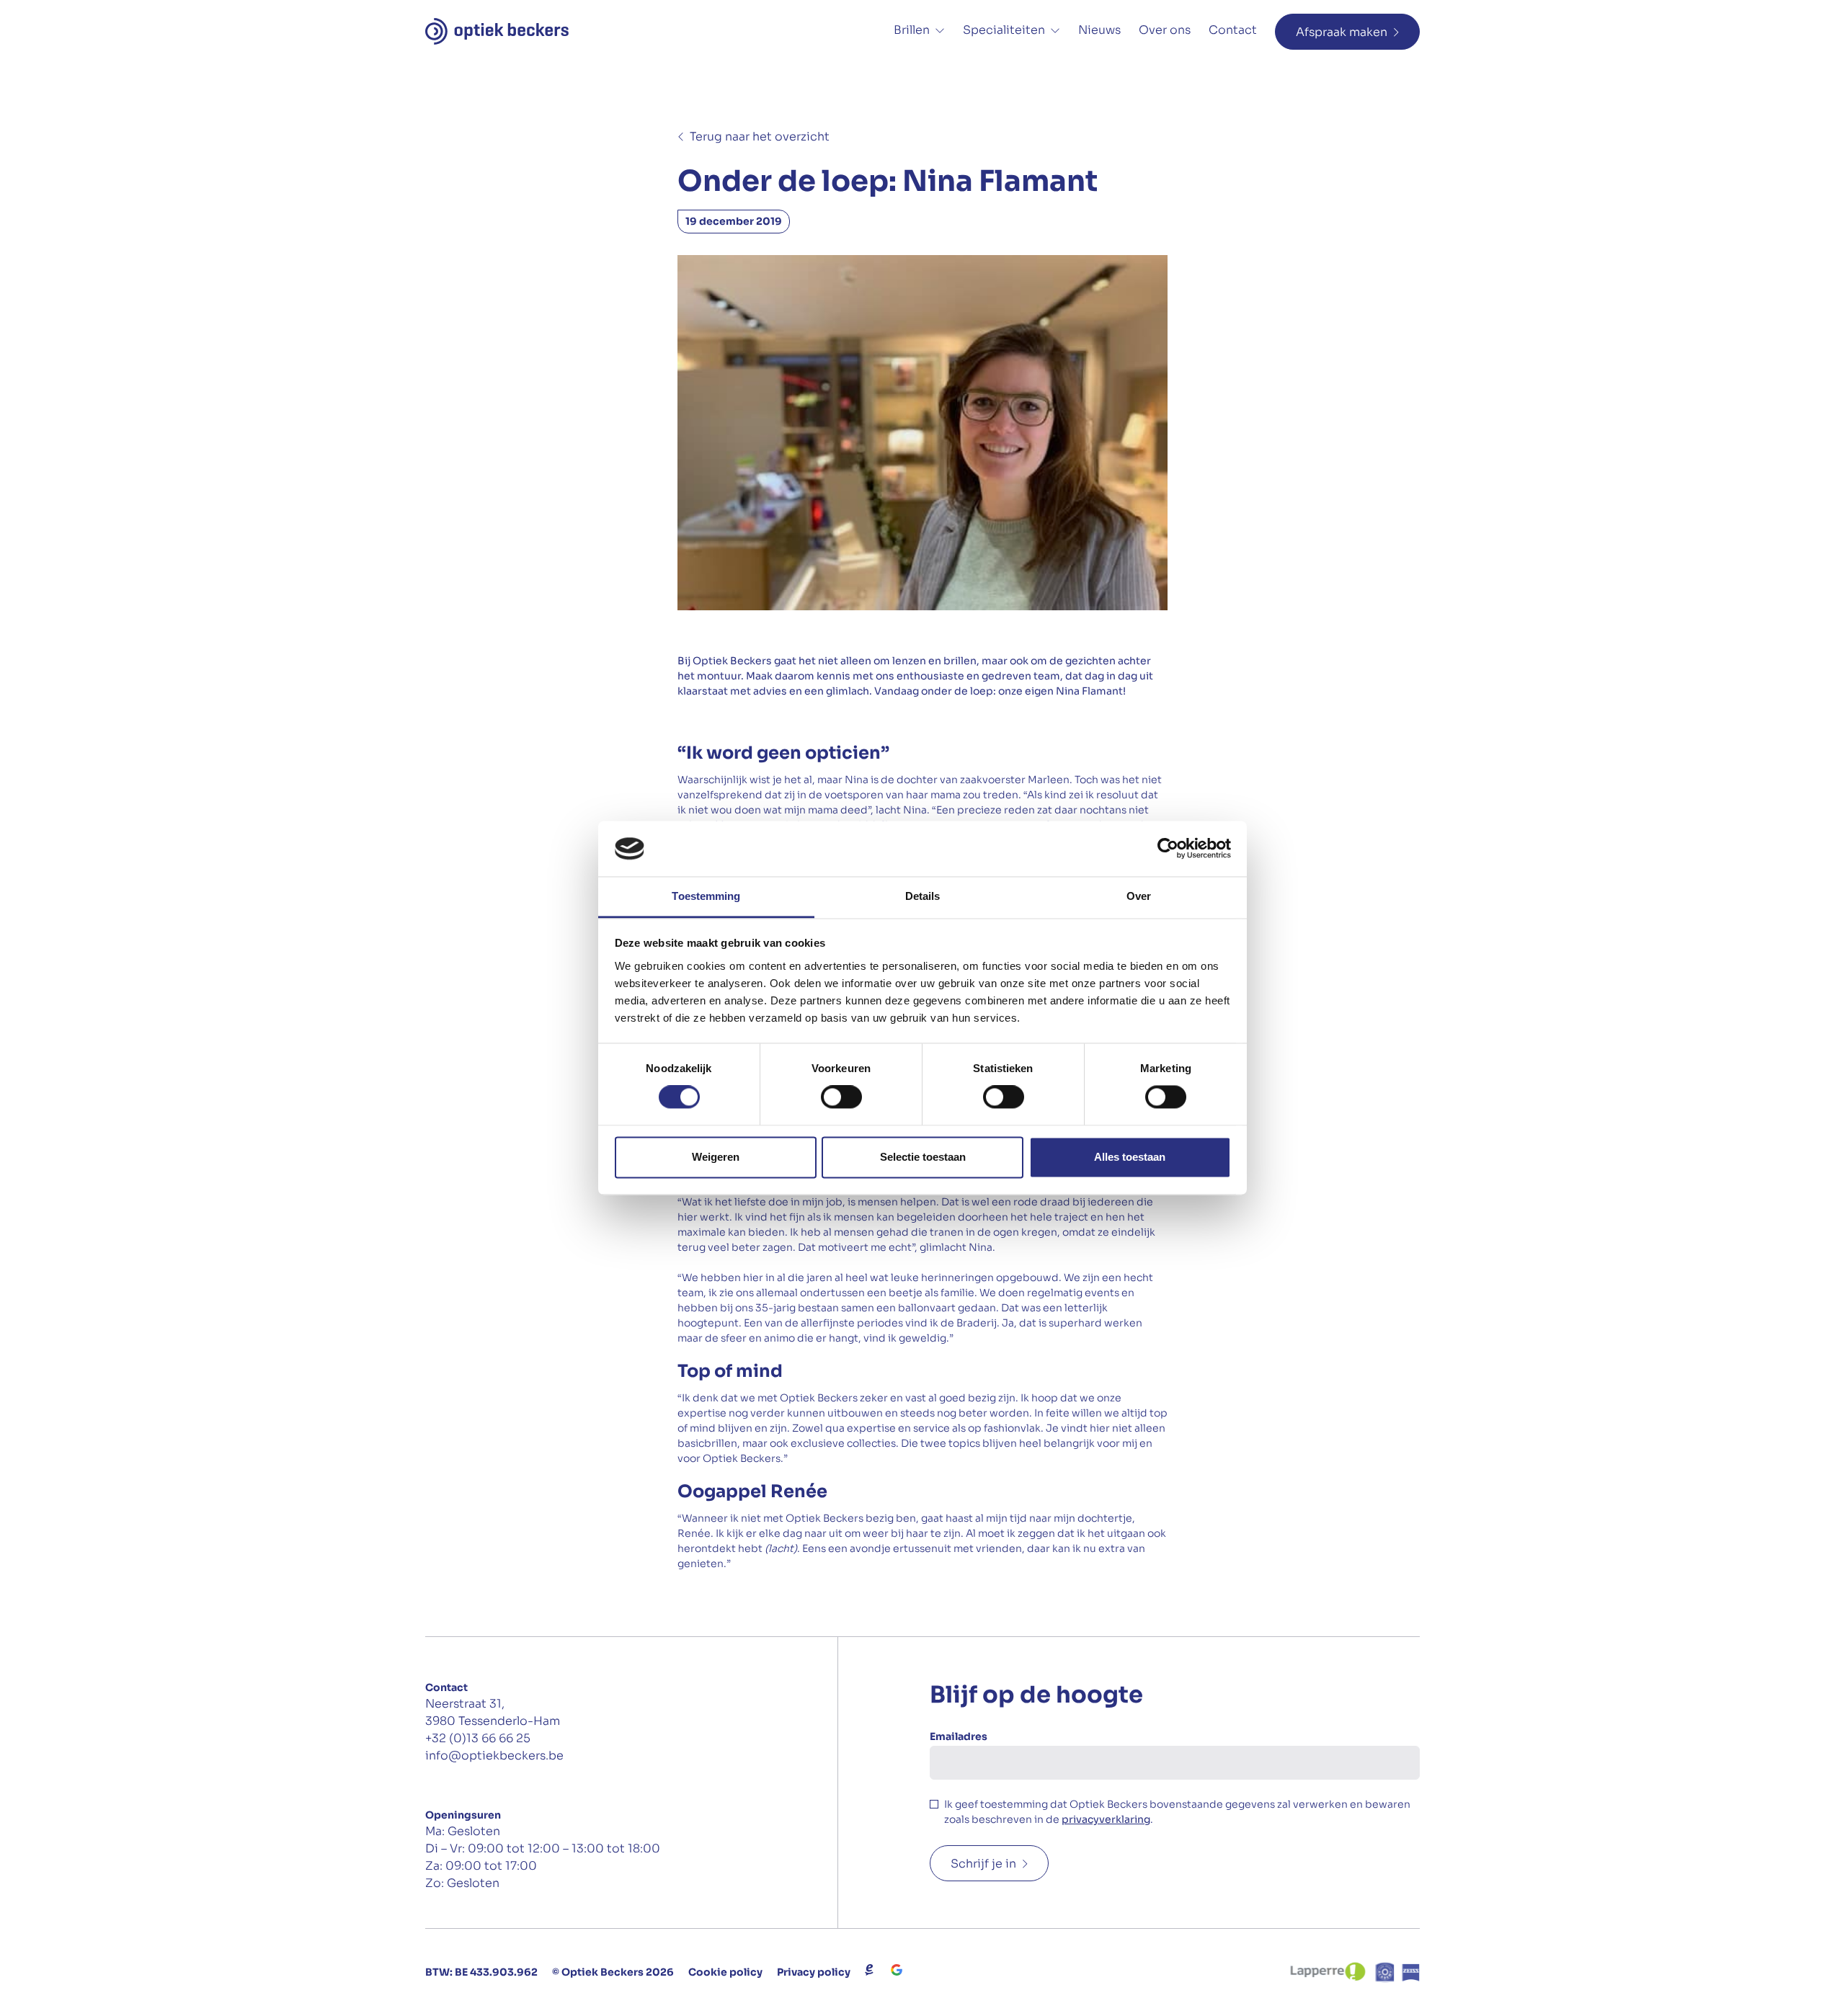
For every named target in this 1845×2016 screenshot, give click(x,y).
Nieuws (1099, 30)
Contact (1233, 30)
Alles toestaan (1130, 1157)
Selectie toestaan (923, 1157)
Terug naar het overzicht (760, 137)
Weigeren (716, 1157)
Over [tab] (1139, 896)
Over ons (1165, 30)
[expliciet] (869, 1970)
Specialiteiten (1004, 30)
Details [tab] (923, 896)
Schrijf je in (983, 1864)
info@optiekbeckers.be (494, 1756)
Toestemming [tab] (706, 896)
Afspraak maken (1342, 32)
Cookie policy (725, 1972)
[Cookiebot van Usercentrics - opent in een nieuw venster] (1168, 849)
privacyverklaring (1106, 1819)
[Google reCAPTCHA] (897, 1970)
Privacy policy (814, 1972)
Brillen (912, 30)
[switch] (841, 1097)
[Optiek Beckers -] (497, 31)
